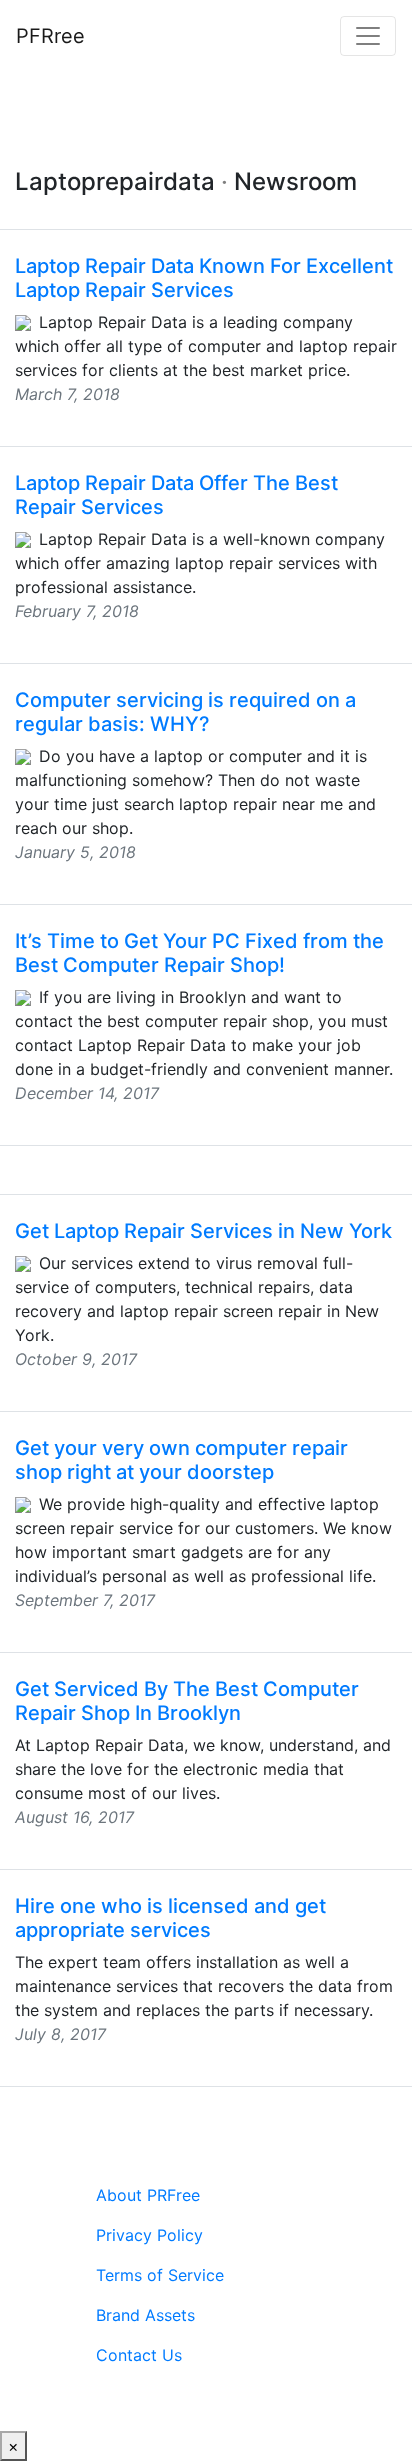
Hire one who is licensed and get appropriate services (170, 1918)
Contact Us (139, 2355)
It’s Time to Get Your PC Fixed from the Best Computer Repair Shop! (199, 953)
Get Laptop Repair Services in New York (203, 1231)
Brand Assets (145, 2315)
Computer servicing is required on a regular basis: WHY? (185, 712)
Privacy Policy (149, 2235)
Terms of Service (160, 2275)
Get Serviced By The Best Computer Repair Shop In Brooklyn (187, 1701)
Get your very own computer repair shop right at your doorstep (181, 1460)
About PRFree (148, 2195)
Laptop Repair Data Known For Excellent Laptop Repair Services (204, 278)
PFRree (50, 36)
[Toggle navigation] (368, 36)
